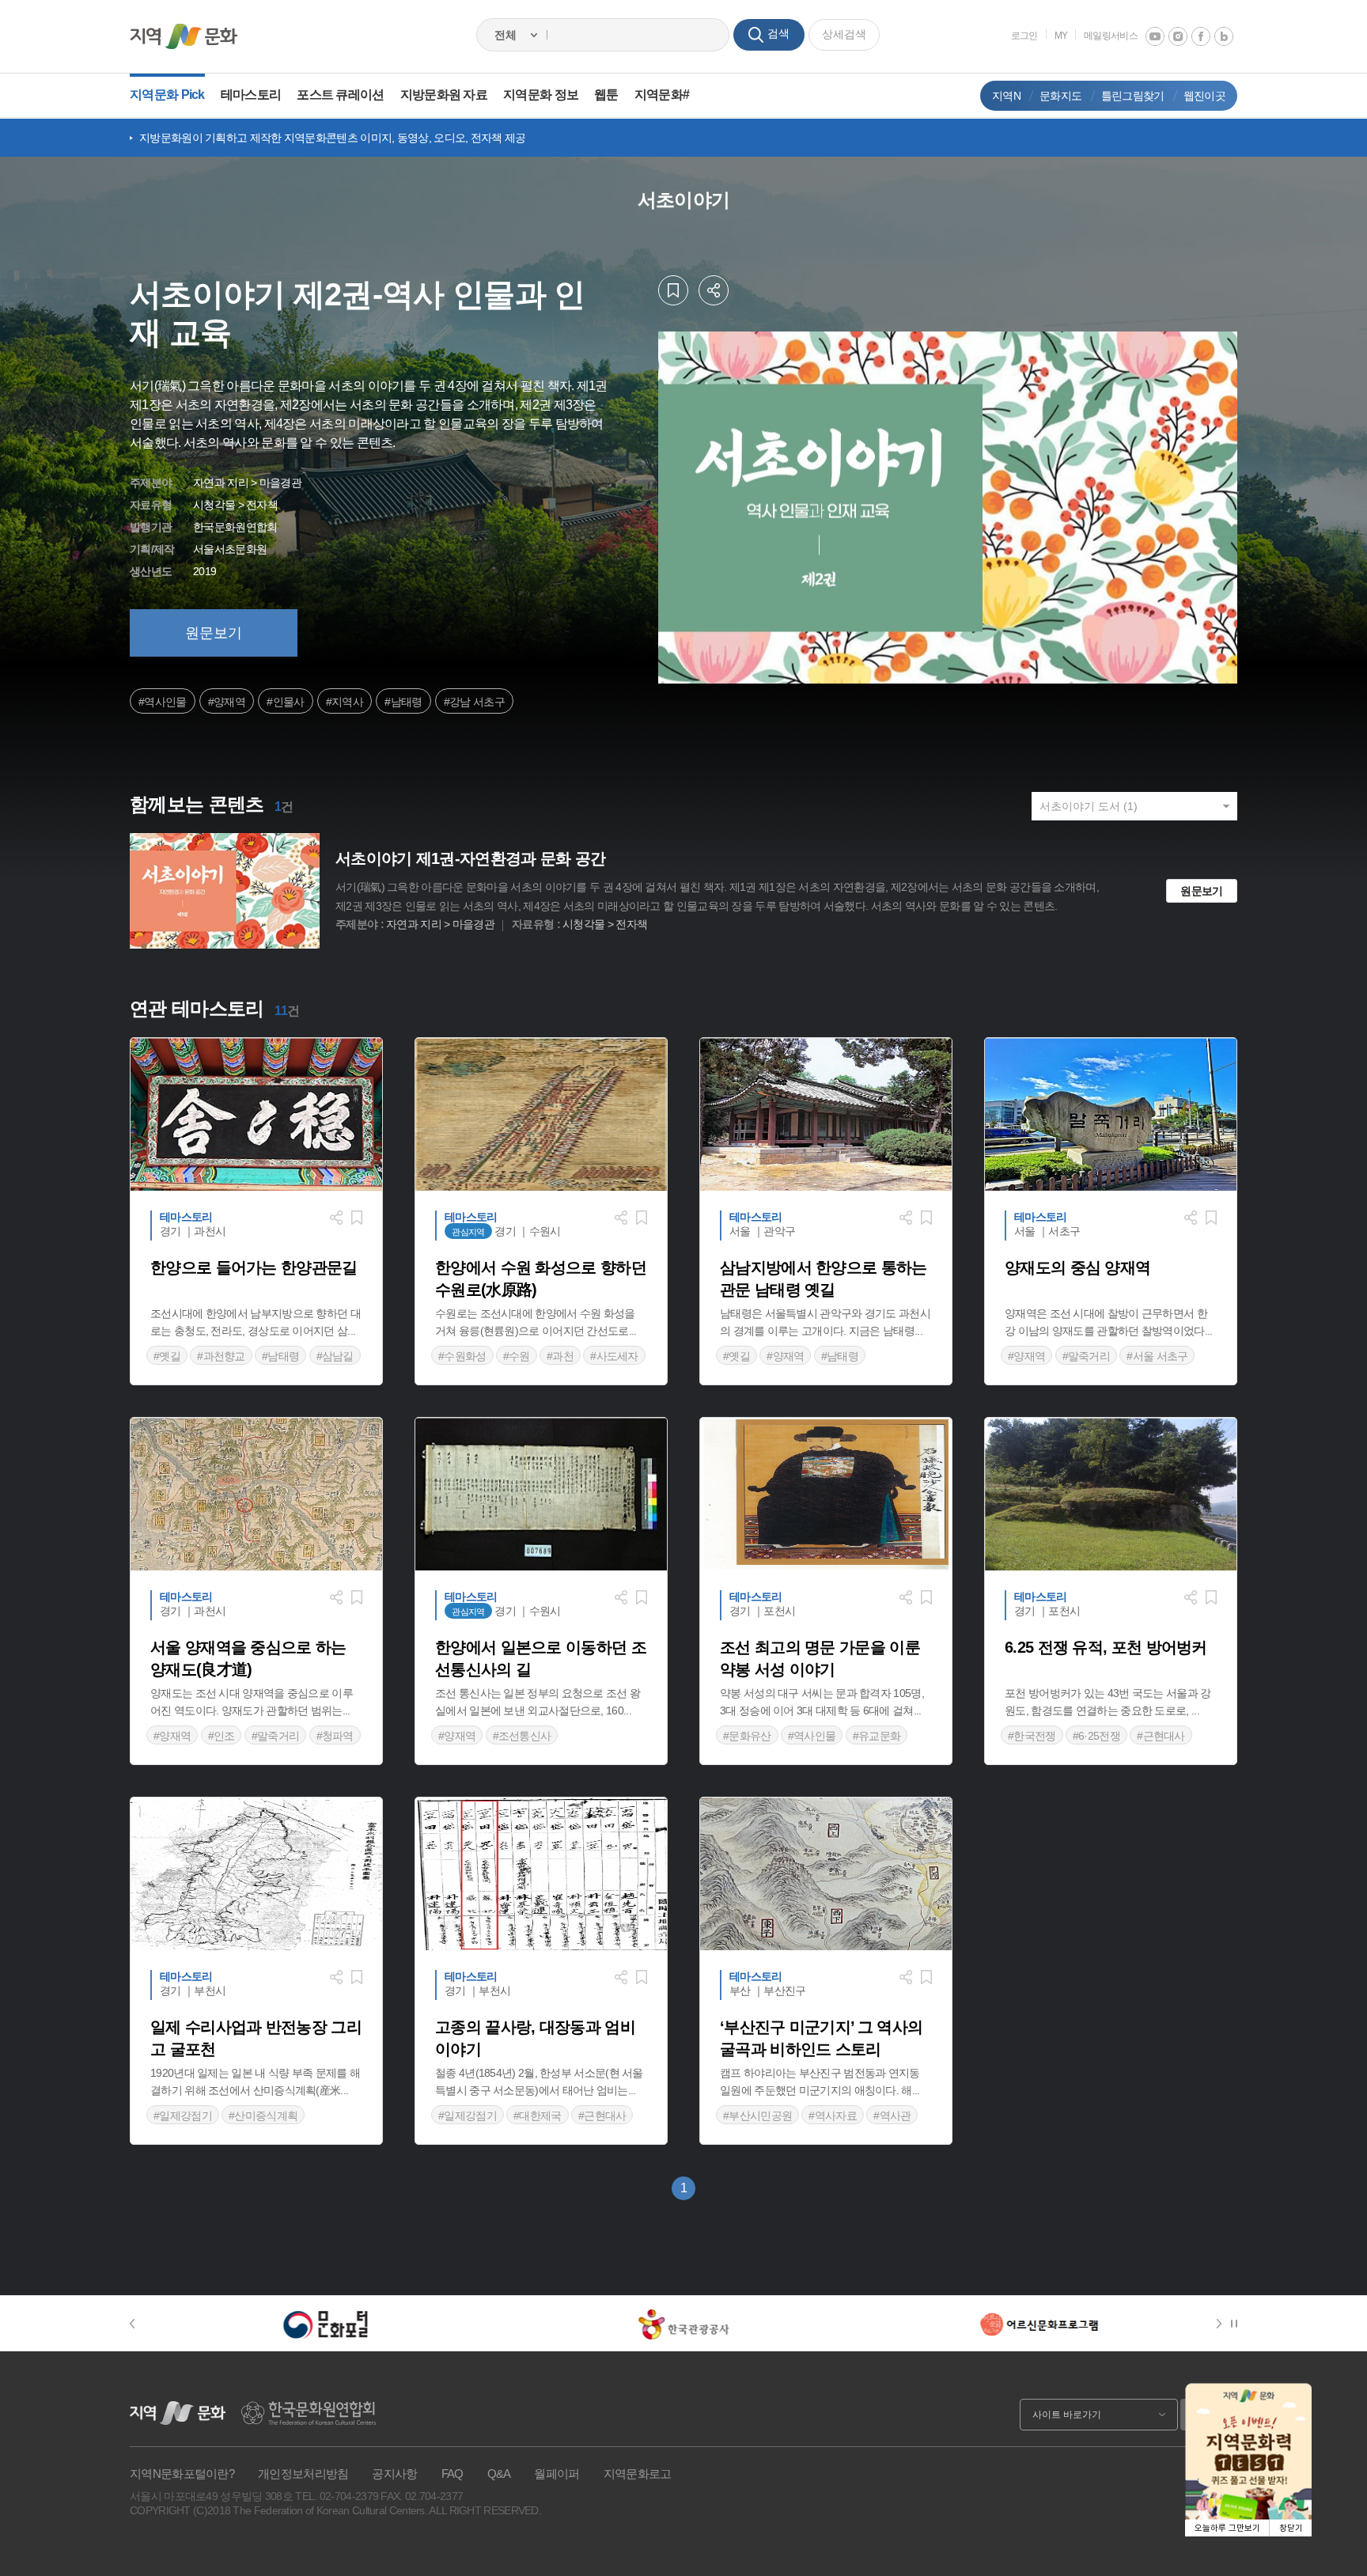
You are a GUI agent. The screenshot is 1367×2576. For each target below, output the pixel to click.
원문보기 (214, 633)
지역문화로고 (638, 2474)
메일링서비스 (1111, 36)
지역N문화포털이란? (182, 2474)
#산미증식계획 (263, 2116)
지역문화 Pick (167, 95)
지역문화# (662, 95)
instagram (1178, 36)
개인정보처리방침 (303, 2474)
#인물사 (285, 702)
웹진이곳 (1204, 96)
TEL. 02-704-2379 (337, 2496)
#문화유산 (747, 1736)
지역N (1006, 96)
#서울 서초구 (1157, 1356)
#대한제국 (538, 2116)
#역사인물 (163, 702)
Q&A (499, 2474)
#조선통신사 (522, 1736)
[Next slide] (1222, 2324)
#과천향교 (221, 1356)
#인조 (222, 1736)
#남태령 (403, 702)
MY (1061, 36)
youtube (1155, 36)
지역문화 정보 (541, 95)
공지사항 (394, 2474)
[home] (184, 36)
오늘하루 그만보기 (1227, 2528)
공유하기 (714, 290)
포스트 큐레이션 (340, 95)
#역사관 (892, 2116)
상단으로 (1335, 2544)
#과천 (560, 1356)
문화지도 (1060, 96)
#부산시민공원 (757, 2116)
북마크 (673, 290)
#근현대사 (1161, 1736)
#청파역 (335, 1736)
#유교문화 (877, 1736)
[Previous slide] (140, 2324)
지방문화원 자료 (444, 95)
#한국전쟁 (1032, 1736)
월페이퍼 (557, 2474)
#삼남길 (335, 1356)
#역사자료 (833, 2116)
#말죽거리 (1087, 1356)
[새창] (326, 2324)
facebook (1201, 36)
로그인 (1024, 36)
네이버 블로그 (1224, 36)
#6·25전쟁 (1096, 1736)
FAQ (453, 2474)
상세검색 (844, 34)
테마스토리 (251, 95)
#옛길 (167, 1356)
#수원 (517, 1356)
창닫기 (1291, 2528)
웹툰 (606, 95)
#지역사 (345, 702)
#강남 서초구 (474, 702)
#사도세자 (614, 1356)
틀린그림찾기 (1133, 96)
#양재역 (227, 702)
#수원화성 (462, 1356)
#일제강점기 (183, 2116)
